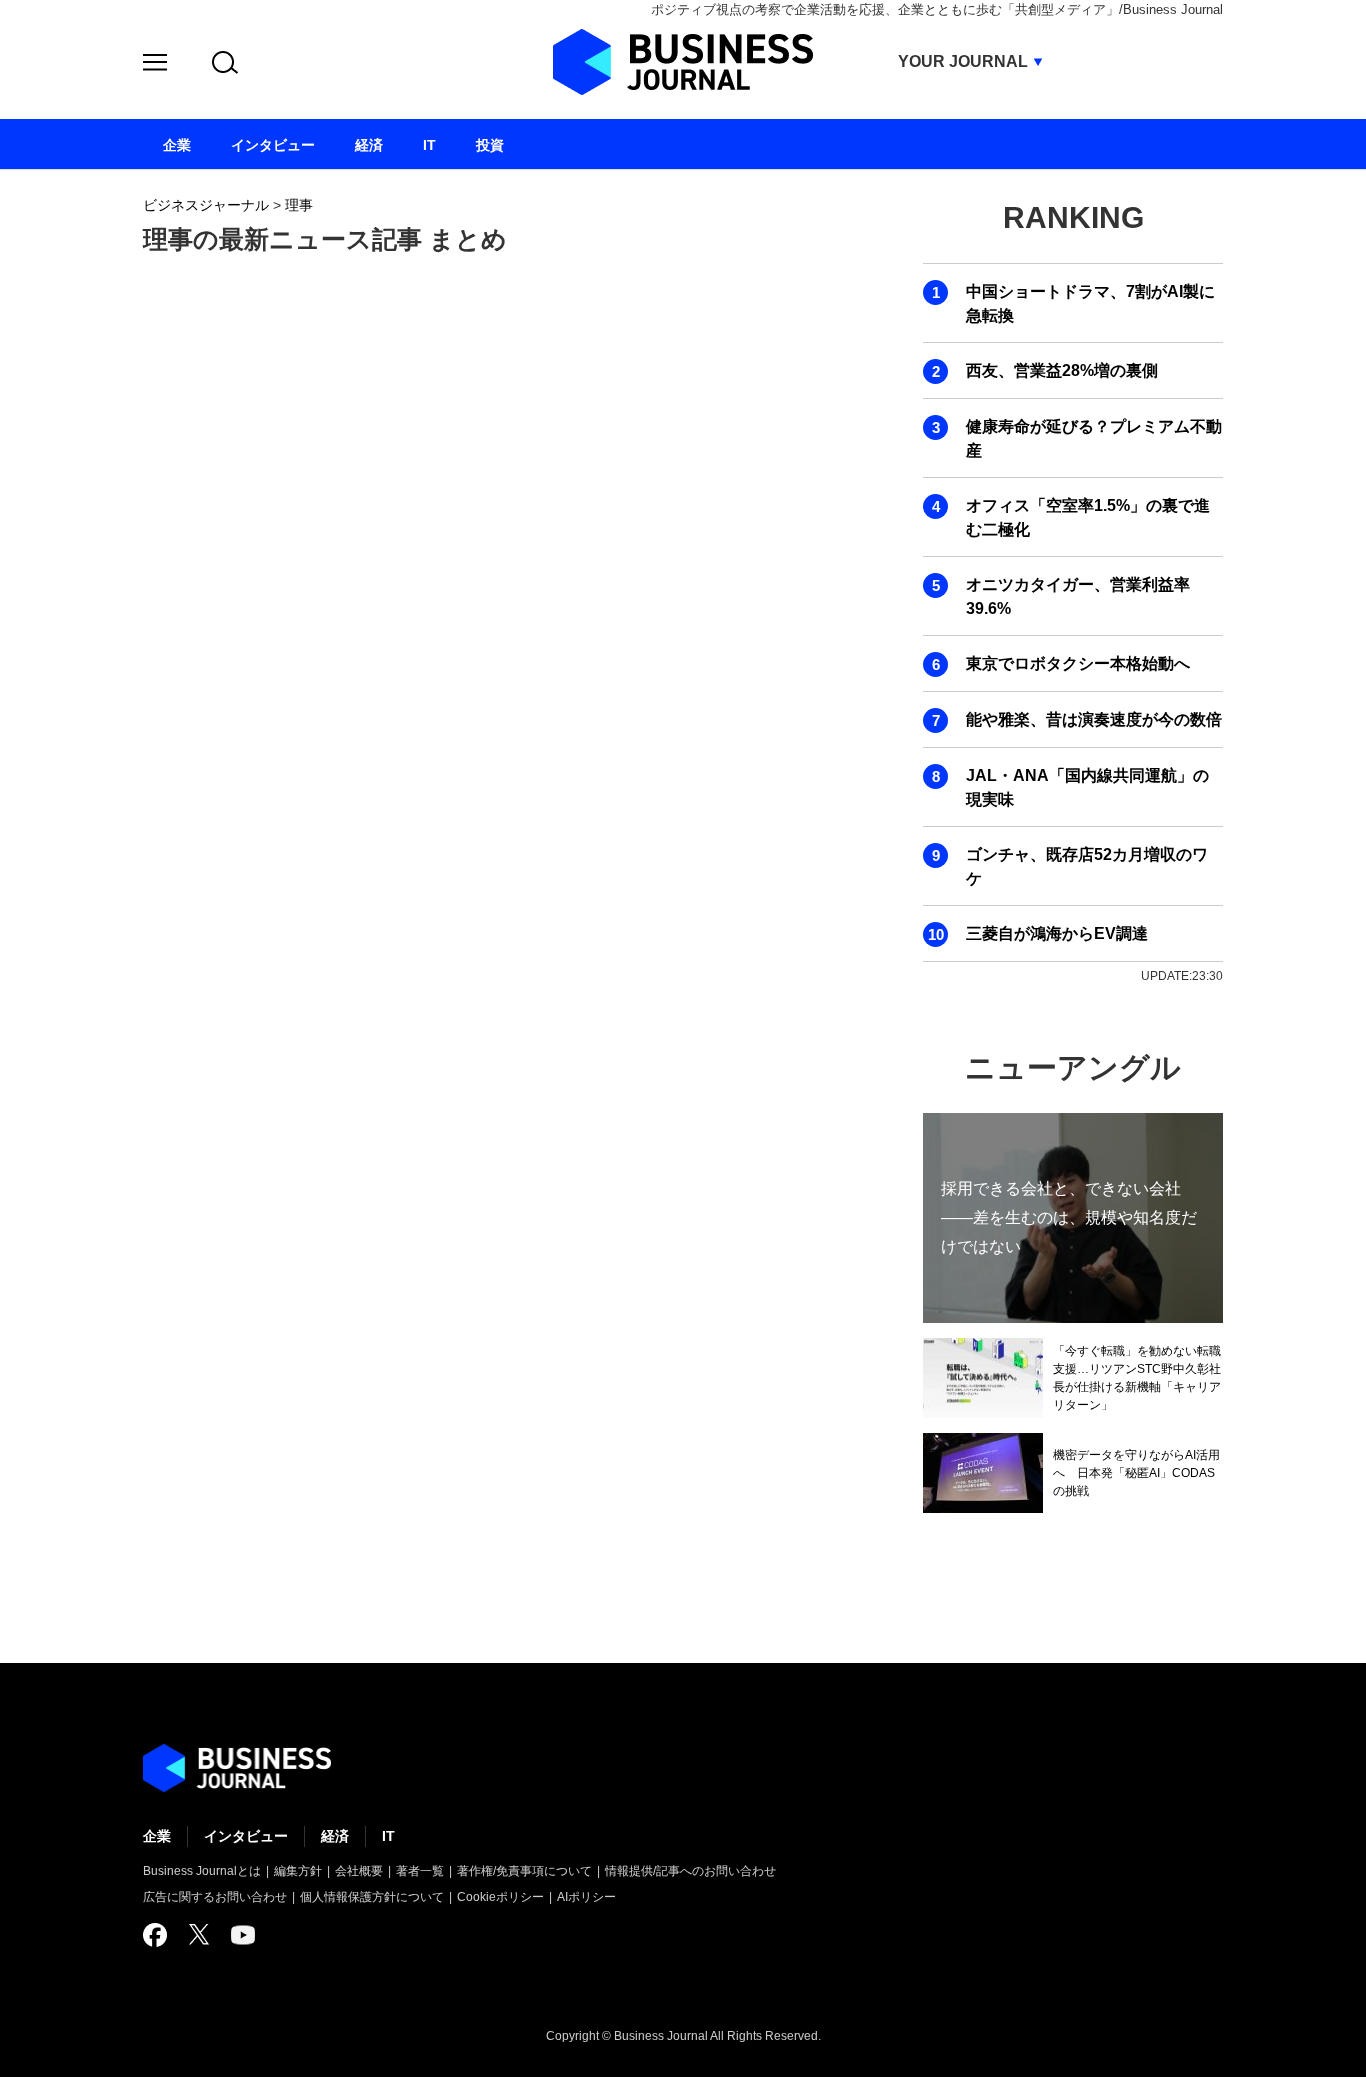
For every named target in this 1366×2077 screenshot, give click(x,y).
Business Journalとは (202, 1871)
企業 (157, 1836)
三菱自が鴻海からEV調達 (1057, 933)
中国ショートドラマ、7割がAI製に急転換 (1090, 303)
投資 (490, 145)
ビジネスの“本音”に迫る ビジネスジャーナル (237, 1768)
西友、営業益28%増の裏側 (1062, 370)
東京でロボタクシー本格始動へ (1078, 663)
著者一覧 (420, 1871)
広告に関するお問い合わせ (215, 1897)
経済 (335, 1836)
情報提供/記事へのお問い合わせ (690, 1871)
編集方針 (298, 1871)
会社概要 (359, 1871)
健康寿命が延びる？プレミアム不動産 (1094, 438)
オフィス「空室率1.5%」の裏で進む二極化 (1088, 517)
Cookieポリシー (500, 1897)
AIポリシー (586, 1897)
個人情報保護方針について (372, 1897)
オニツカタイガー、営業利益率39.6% (1078, 596)
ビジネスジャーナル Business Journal (683, 62)
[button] (155, 65)
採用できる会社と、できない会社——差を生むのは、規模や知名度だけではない (1069, 1217)
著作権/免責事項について (524, 1871)
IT (388, 1836)
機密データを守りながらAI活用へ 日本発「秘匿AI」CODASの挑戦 (1136, 1473)
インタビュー (246, 1836)
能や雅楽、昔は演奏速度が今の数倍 (1094, 719)
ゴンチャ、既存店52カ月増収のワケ (1087, 866)
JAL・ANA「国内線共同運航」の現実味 (1087, 787)
